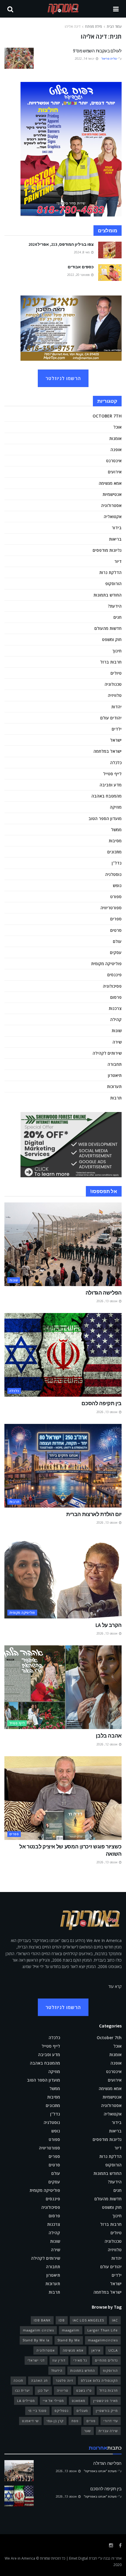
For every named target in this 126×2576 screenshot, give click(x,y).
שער (87, 2431)
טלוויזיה (115, 695)
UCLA (113, 2350)
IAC (115, 2320)
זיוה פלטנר (64, 2380)
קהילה (116, 1019)
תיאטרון (115, 1075)
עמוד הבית (114, 26)
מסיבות (115, 841)
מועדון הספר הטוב (105, 818)
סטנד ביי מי (37, 2411)
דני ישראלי (36, 2360)
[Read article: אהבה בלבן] (63, 1687)
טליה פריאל (109, 59)
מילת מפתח (93, 26)
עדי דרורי (111, 2421)
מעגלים (82, 2411)
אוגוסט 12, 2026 (107, 1744)
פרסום (116, 997)
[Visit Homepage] (63, 9)
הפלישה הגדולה (104, 1293)
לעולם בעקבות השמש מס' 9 (97, 51)
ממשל (116, 830)
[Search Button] (10, 9)
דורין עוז (59, 2360)
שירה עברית (108, 2431)
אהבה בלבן (109, 1736)
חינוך (117, 651)
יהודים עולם (111, 718)
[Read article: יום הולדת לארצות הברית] (63, 1466)
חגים (118, 617)
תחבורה (115, 1064)
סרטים (116, 930)
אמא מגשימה (110, 483)
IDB (62, 2320)
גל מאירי (80, 2360)
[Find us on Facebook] (120, 2545)
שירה (117, 1042)
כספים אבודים (81, 267)
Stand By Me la (36, 2340)
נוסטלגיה (113, 874)
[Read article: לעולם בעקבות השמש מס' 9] (19, 58)
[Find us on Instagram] (111, 2545)
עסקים (116, 952)
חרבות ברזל (111, 662)
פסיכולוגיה (112, 986)
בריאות (115, 539)
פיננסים (114, 975)
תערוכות (114, 1086)
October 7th (107, 416)
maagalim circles (38, 2330)
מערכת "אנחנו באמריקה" (100, 2471)
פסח (75, 2421)
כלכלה (116, 763)
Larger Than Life (103, 2330)
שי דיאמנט (30, 2421)
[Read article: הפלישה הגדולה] (63, 1244)
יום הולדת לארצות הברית (94, 1514)
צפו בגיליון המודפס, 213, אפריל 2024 (61, 244)
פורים (91, 2421)
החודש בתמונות (108, 595)
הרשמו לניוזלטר (63, 378)
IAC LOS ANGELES (88, 2320)
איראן (96, 2350)
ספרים (116, 919)
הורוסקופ (113, 584)
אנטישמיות (112, 494)
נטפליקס (62, 2411)
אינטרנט (114, 461)
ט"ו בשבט (84, 2390)
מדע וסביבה (111, 785)
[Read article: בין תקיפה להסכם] (63, 1355)
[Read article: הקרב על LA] (63, 1577)
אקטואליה (113, 517)
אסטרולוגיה (111, 505)
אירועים (115, 472)
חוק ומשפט (112, 639)
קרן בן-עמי (55, 2421)
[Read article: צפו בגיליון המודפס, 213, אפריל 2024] (110, 250)
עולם (117, 941)
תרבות (116, 1098)
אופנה (116, 450)
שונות (117, 1031)
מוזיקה (116, 807)
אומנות (115, 438)
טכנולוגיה (113, 684)
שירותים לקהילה (107, 1053)
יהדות (116, 707)
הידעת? (115, 606)
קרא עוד (115, 1986)
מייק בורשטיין (107, 2411)
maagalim (71, 2330)
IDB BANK (42, 2320)
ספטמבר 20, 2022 (79, 275)
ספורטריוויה (111, 908)
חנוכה (18, 2380)
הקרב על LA (109, 1625)
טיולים (116, 673)
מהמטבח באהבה (107, 796)
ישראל (116, 740)
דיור (118, 561)
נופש (117, 885)
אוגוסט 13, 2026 (107, 1301)
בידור (117, 528)
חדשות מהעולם (108, 628)
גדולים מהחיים (106, 2360)
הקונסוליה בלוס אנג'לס (99, 2380)
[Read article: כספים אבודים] (110, 273)
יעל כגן (43, 2390)
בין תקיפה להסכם (102, 1403)
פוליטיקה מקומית (106, 964)
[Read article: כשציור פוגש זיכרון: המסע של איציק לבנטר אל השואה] (63, 1798)
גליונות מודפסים (107, 550)
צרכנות (115, 1008)
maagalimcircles (103, 2340)
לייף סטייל (112, 774)
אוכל (118, 427)
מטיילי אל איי (53, 2401)
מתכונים (114, 852)
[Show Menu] (116, 9)
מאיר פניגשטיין (105, 2401)
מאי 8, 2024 (82, 252)
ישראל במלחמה (108, 751)
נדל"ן (117, 863)
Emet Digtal (79, 2558)
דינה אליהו (73, 26)
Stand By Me (69, 2340)
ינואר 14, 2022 (85, 59)
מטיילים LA (26, 2401)
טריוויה (63, 2390)
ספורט (116, 897)
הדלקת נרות (110, 572)
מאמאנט (79, 2401)
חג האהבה (39, 2380)
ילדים (117, 729)
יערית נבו (22, 2390)
